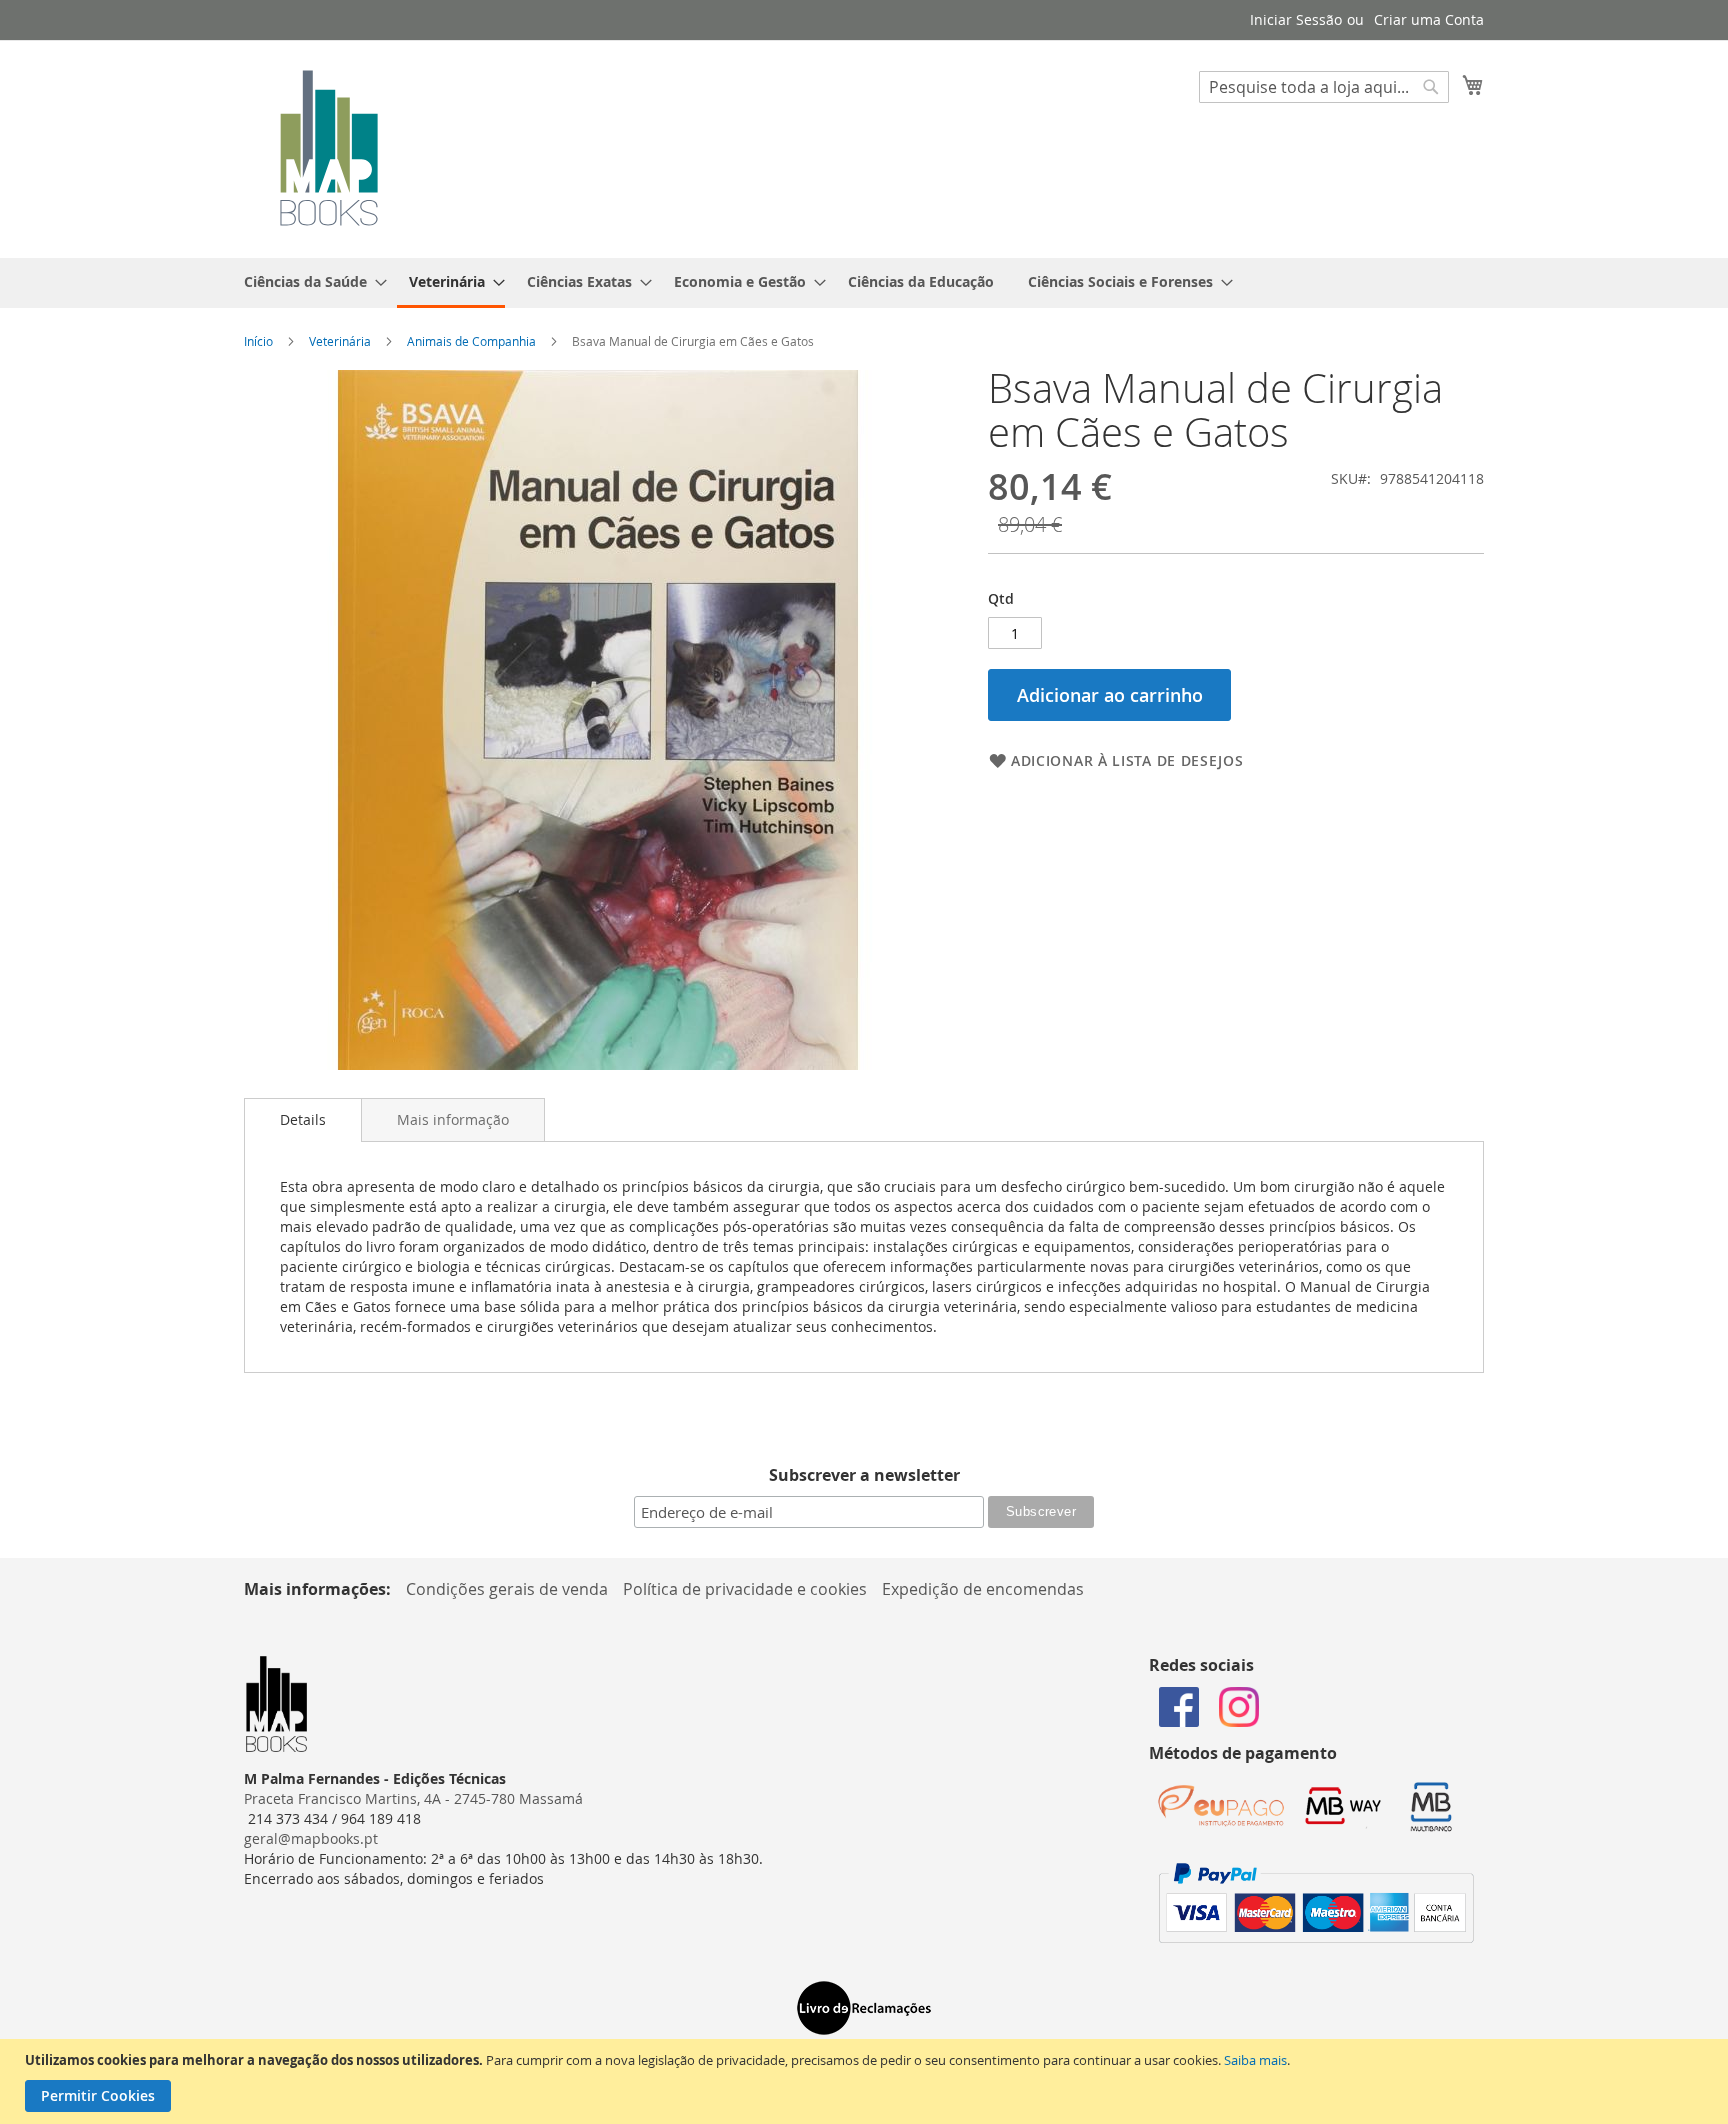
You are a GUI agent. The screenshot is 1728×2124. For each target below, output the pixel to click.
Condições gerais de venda (507, 1589)
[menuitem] (309, 281)
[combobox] (1324, 87)
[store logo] (329, 148)
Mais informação (453, 1119)
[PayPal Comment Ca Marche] (1316, 1937)
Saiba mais (1255, 2060)
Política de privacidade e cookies (745, 1589)
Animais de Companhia (471, 341)
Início (258, 341)
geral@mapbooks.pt (311, 1838)
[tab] (303, 1120)
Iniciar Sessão (1296, 19)
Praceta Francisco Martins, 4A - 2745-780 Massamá (413, 1798)
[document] (866, 2081)
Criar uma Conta (1429, 19)
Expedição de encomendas (983, 1589)
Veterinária (340, 341)
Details (303, 1119)
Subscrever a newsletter (864, 1475)
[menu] (864, 283)
